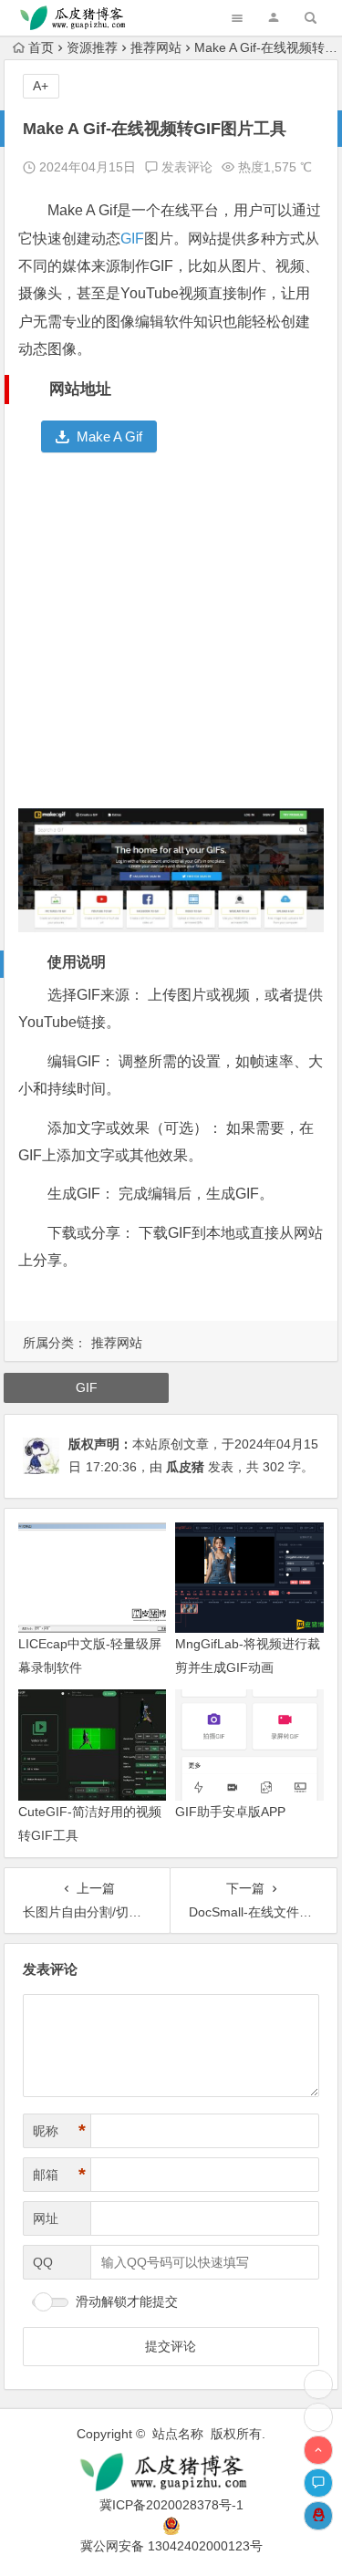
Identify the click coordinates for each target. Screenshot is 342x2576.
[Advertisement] (171, 637)
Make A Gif (109, 436)
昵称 (59, 2131)
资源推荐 (92, 47)
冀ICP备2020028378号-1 (171, 2505)
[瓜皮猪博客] (171, 2472)
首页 (41, 47)
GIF (132, 239)
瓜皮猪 (185, 1467)
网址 (46, 2218)
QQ (43, 2262)
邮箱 (59, 2175)
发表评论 (185, 167)
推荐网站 (156, 47)
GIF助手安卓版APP (230, 1812)
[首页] (318, 2417)
